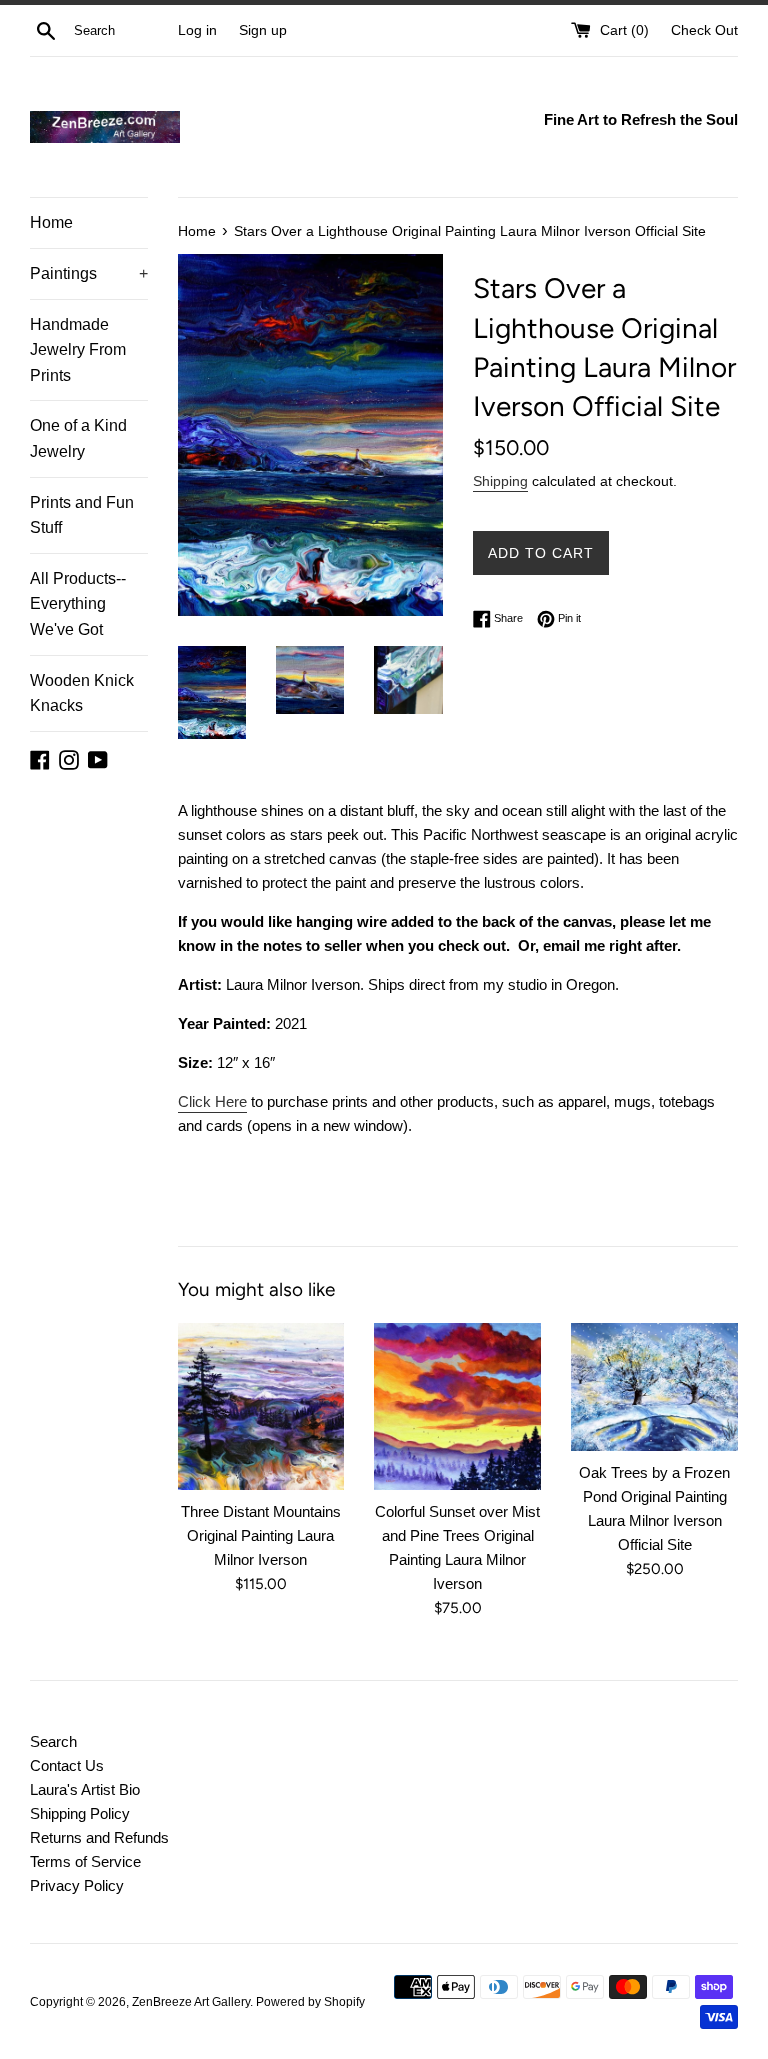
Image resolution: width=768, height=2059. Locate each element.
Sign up (263, 30)
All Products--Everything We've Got (78, 604)
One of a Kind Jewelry (78, 438)
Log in (197, 30)
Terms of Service (85, 1861)
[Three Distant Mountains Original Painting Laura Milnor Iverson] (261, 1406)
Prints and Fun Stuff (82, 515)
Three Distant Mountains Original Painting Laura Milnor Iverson (261, 1535)
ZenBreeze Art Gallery (191, 2002)
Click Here (212, 1101)
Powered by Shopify (310, 2002)
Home (51, 222)
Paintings (89, 273)
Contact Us (67, 1765)
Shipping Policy (80, 1813)
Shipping (500, 481)
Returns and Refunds (99, 1837)
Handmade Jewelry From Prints (78, 350)
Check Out (704, 30)
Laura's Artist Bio (85, 1789)
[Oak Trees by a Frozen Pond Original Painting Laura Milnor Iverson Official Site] (654, 1387)
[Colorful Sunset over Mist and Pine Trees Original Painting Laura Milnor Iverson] (457, 1406)
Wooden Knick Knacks (82, 693)
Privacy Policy (77, 1885)
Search (53, 1741)
